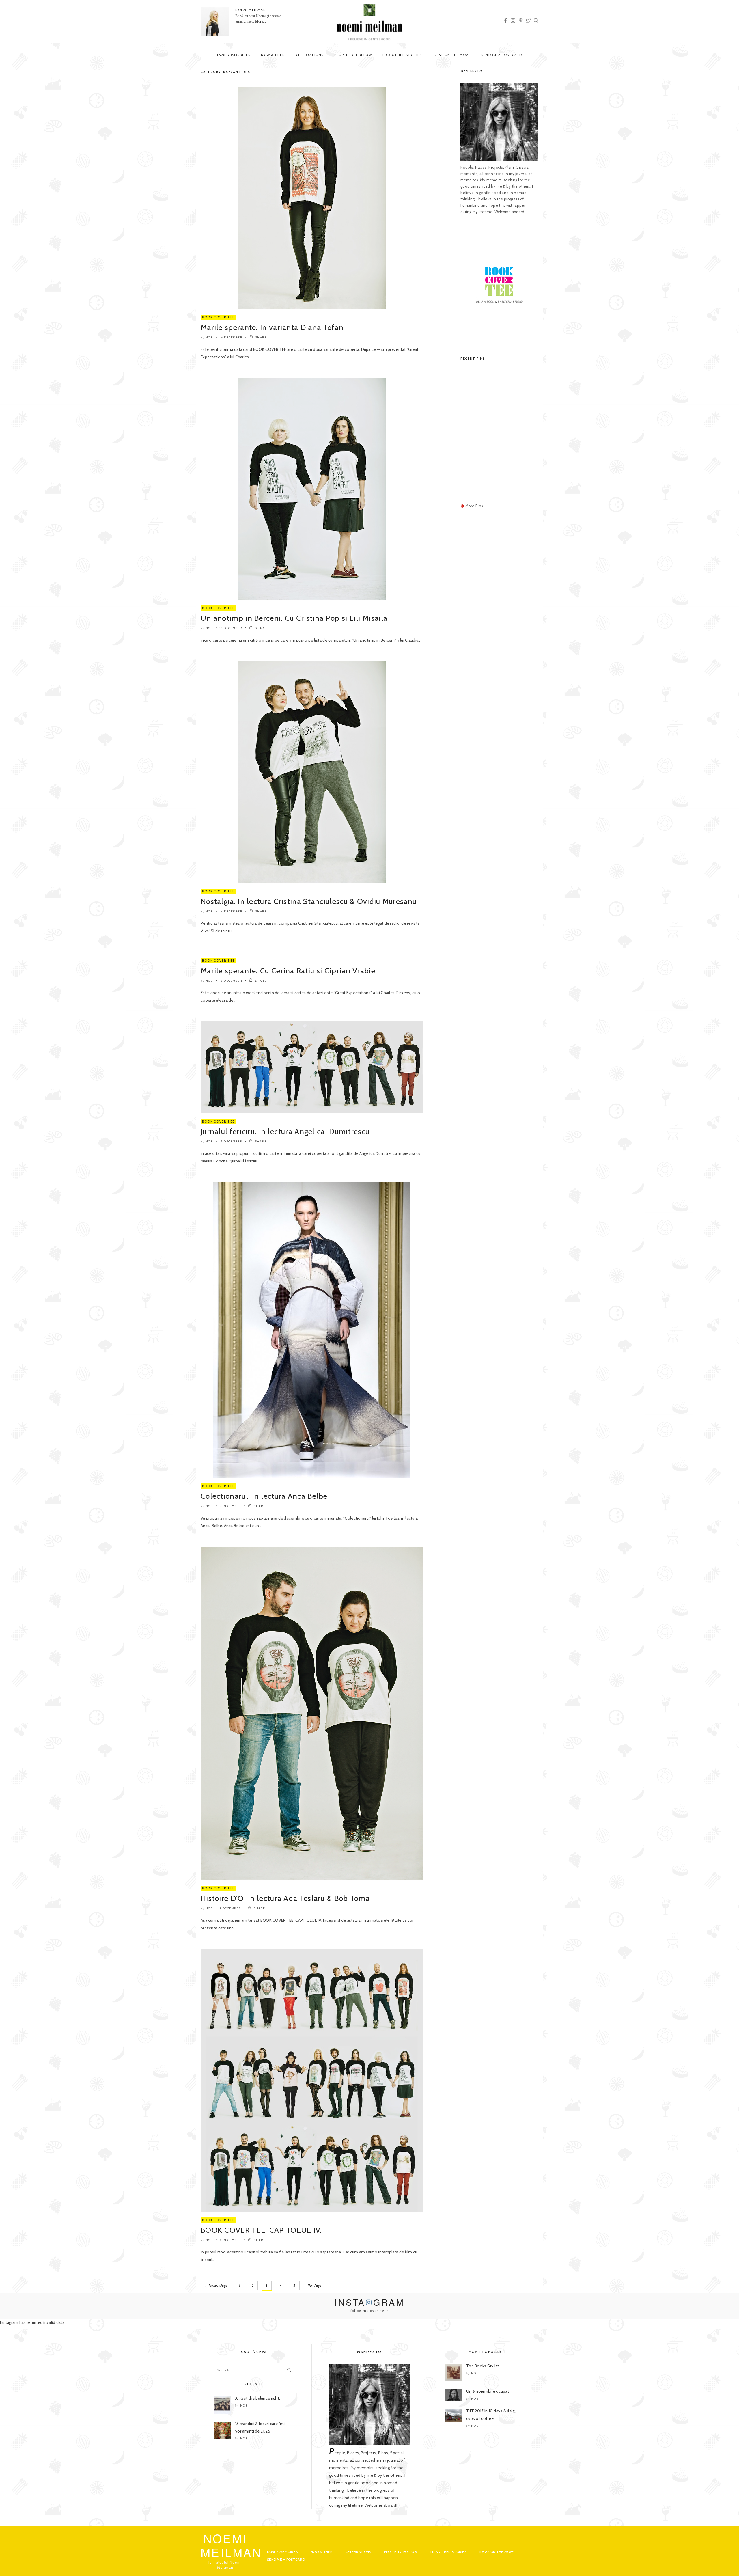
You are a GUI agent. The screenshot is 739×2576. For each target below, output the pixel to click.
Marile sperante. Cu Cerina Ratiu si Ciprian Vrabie (288, 971)
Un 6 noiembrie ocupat (488, 2391)
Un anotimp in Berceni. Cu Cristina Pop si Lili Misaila (294, 618)
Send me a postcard (502, 55)
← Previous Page (216, 2286)
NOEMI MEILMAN (251, 10)
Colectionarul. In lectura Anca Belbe (264, 1496)
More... (261, 21)
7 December (230, 1908)
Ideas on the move (452, 55)
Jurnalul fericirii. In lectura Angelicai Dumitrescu (285, 1132)
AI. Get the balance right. (258, 2398)
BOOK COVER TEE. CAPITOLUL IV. (261, 2230)
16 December (231, 337)
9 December (231, 1506)
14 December (231, 911)
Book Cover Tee (218, 317)
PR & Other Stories (402, 55)
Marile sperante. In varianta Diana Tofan (272, 327)
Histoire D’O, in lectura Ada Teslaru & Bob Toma (285, 1898)
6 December (231, 2240)
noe (209, 337)
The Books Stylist (483, 2366)
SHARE (261, 337)
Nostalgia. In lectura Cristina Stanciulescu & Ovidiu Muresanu (309, 901)
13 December (231, 981)
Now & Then (273, 55)
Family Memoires (234, 55)
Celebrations (310, 55)
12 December (231, 1141)
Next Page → (316, 2286)
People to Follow (353, 55)
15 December (231, 628)
